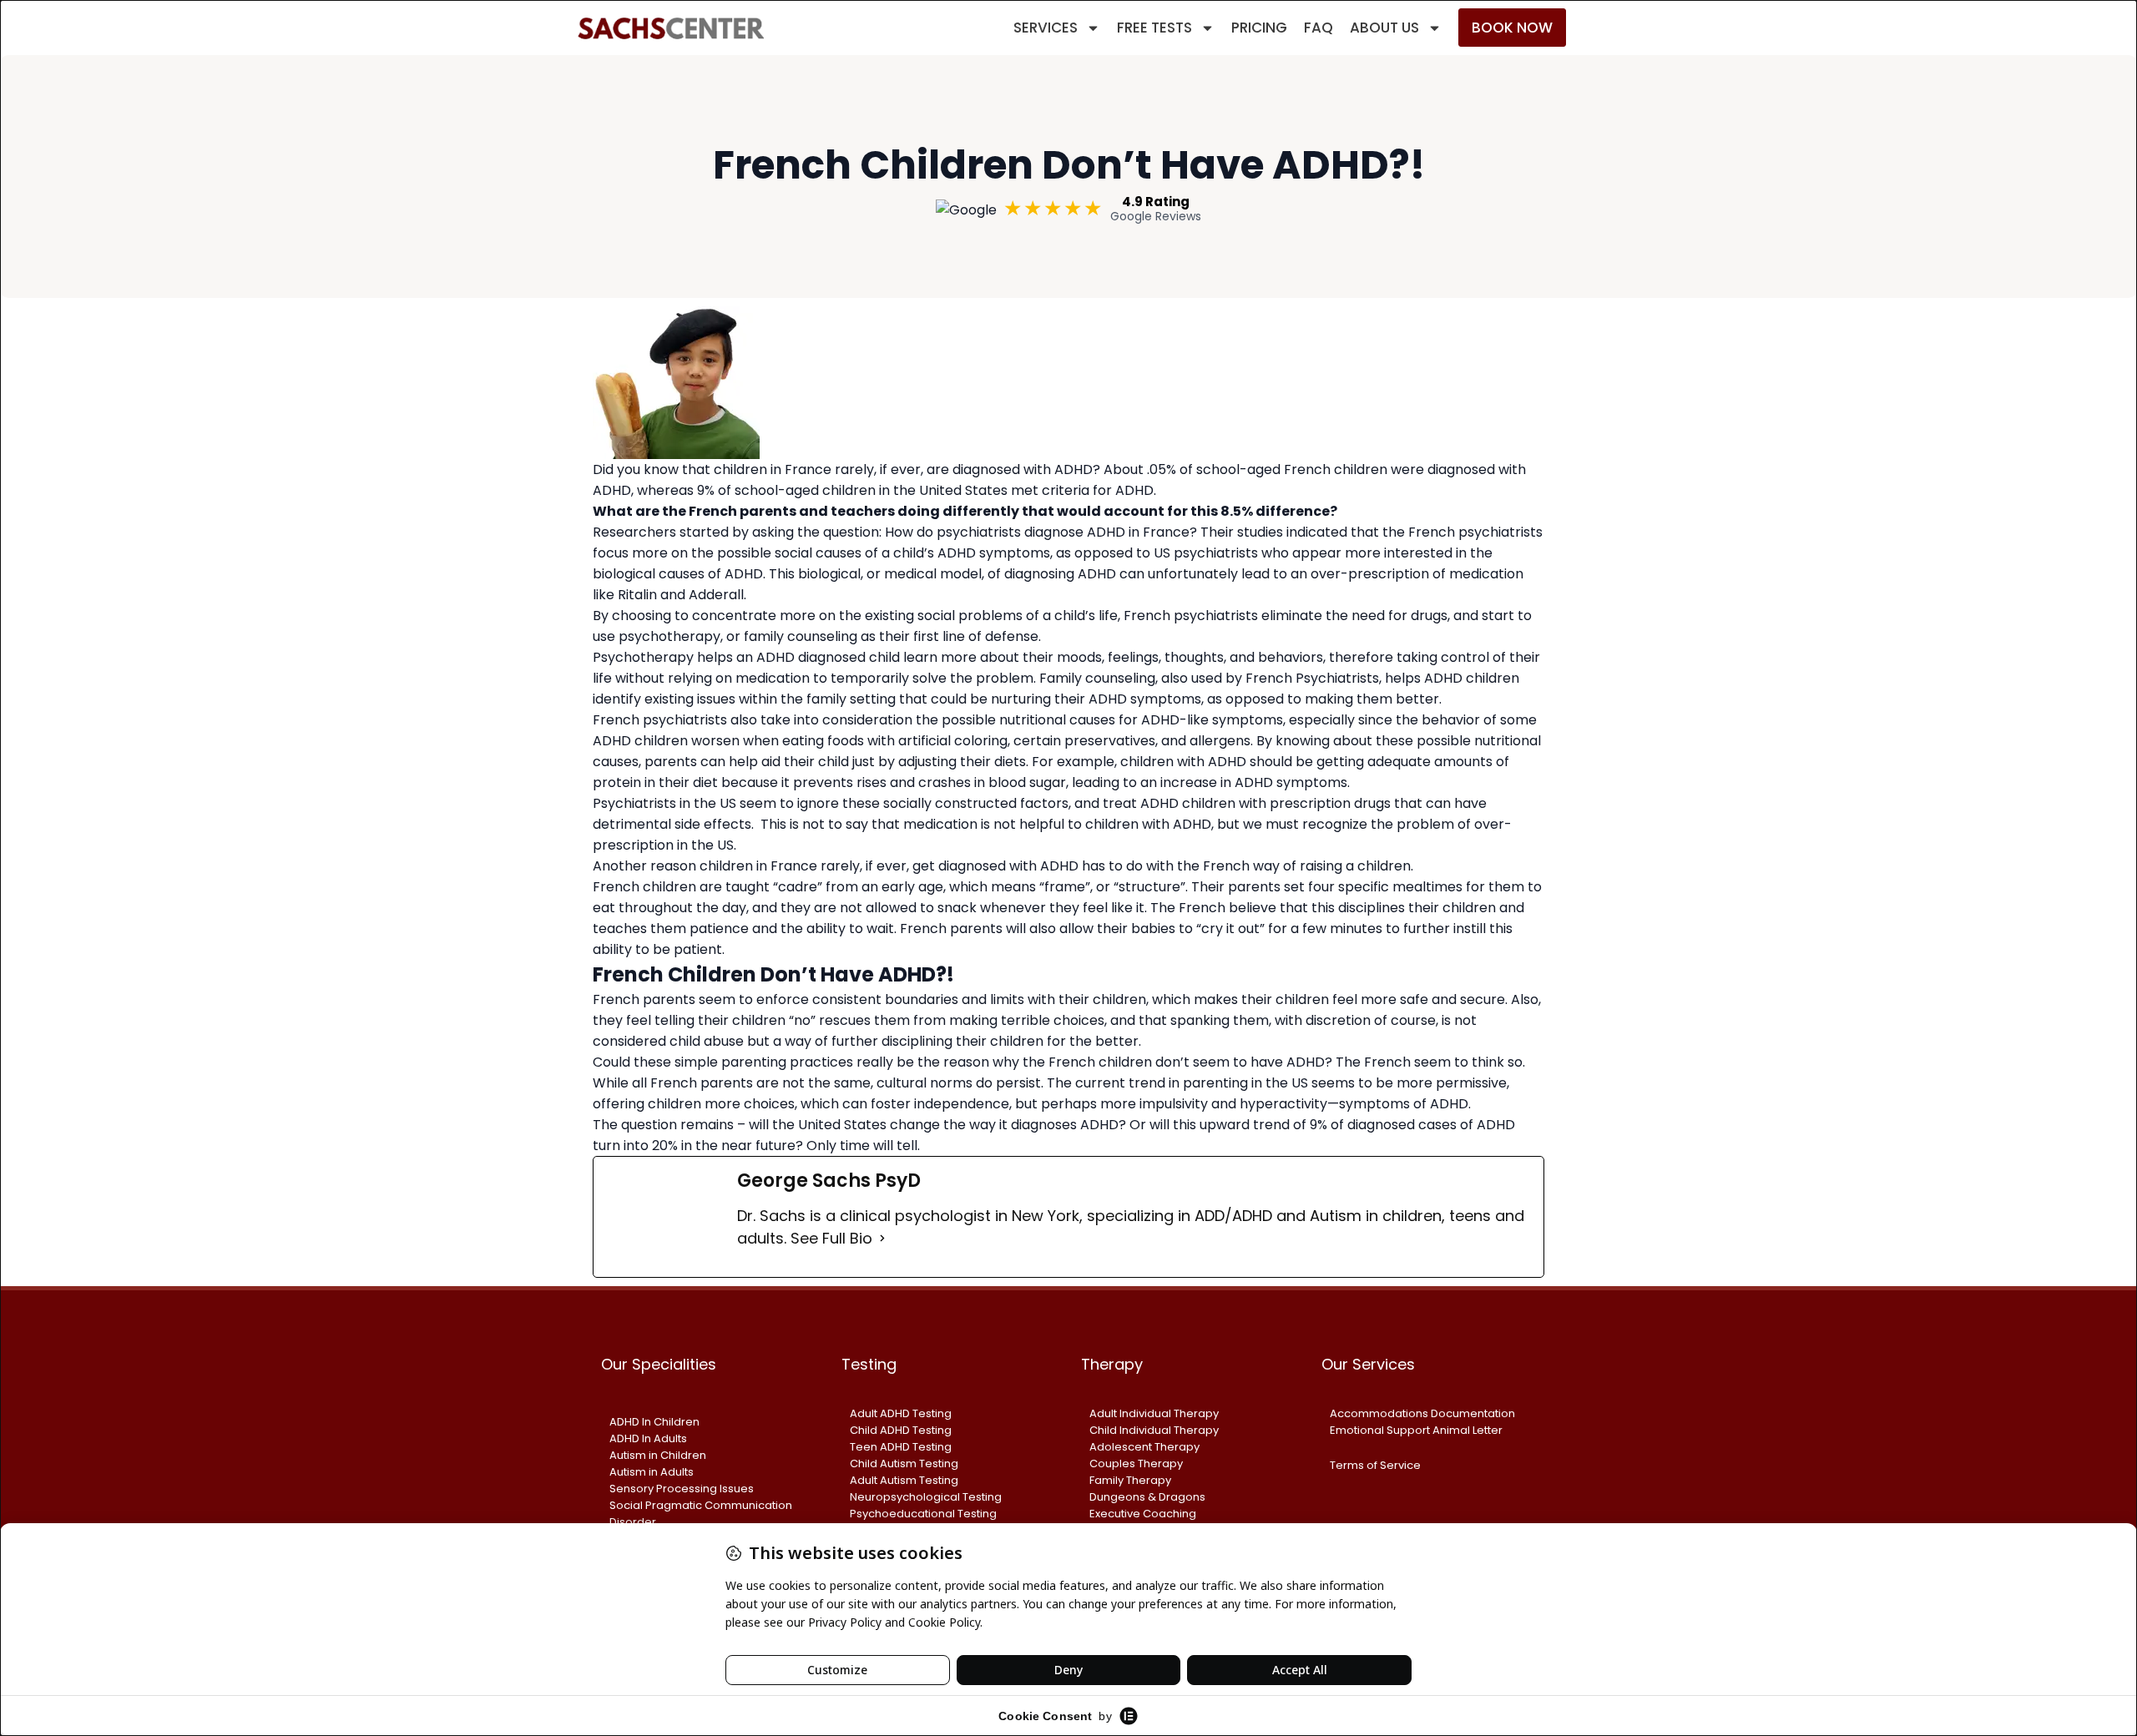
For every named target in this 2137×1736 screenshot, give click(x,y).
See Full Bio (831, 1238)
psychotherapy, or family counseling (738, 636)
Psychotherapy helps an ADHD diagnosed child (746, 657)
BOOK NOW (1512, 28)
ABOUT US (1384, 28)
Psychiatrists (634, 803)
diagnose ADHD (1075, 532)
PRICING (1259, 28)
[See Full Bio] (882, 1238)
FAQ (1319, 28)
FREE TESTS (1154, 28)
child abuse (707, 1041)
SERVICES (1046, 28)
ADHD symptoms (994, 553)
